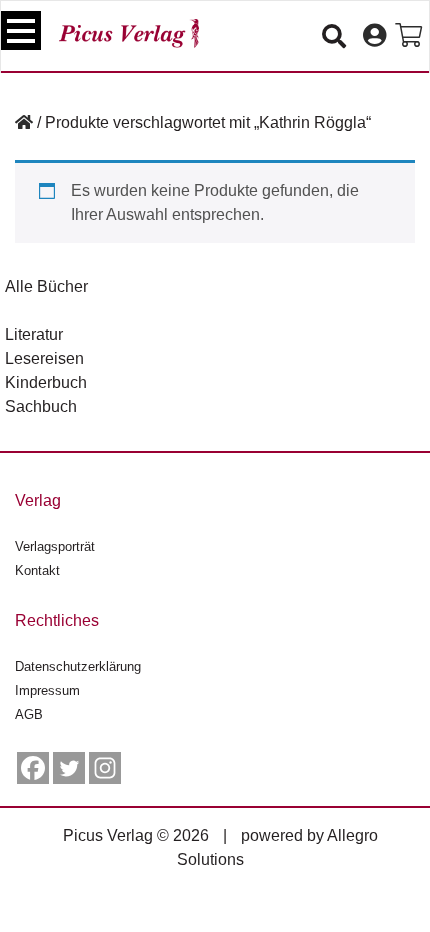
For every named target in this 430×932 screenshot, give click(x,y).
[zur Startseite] (129, 33)
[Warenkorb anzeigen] (408, 36)
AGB (29, 714)
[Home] (24, 122)
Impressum (47, 690)
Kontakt (37, 570)
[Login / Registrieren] (374, 36)
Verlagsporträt (55, 546)
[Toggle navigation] (21, 30)
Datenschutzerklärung (78, 666)
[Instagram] (105, 768)
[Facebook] (33, 768)
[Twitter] (69, 768)
